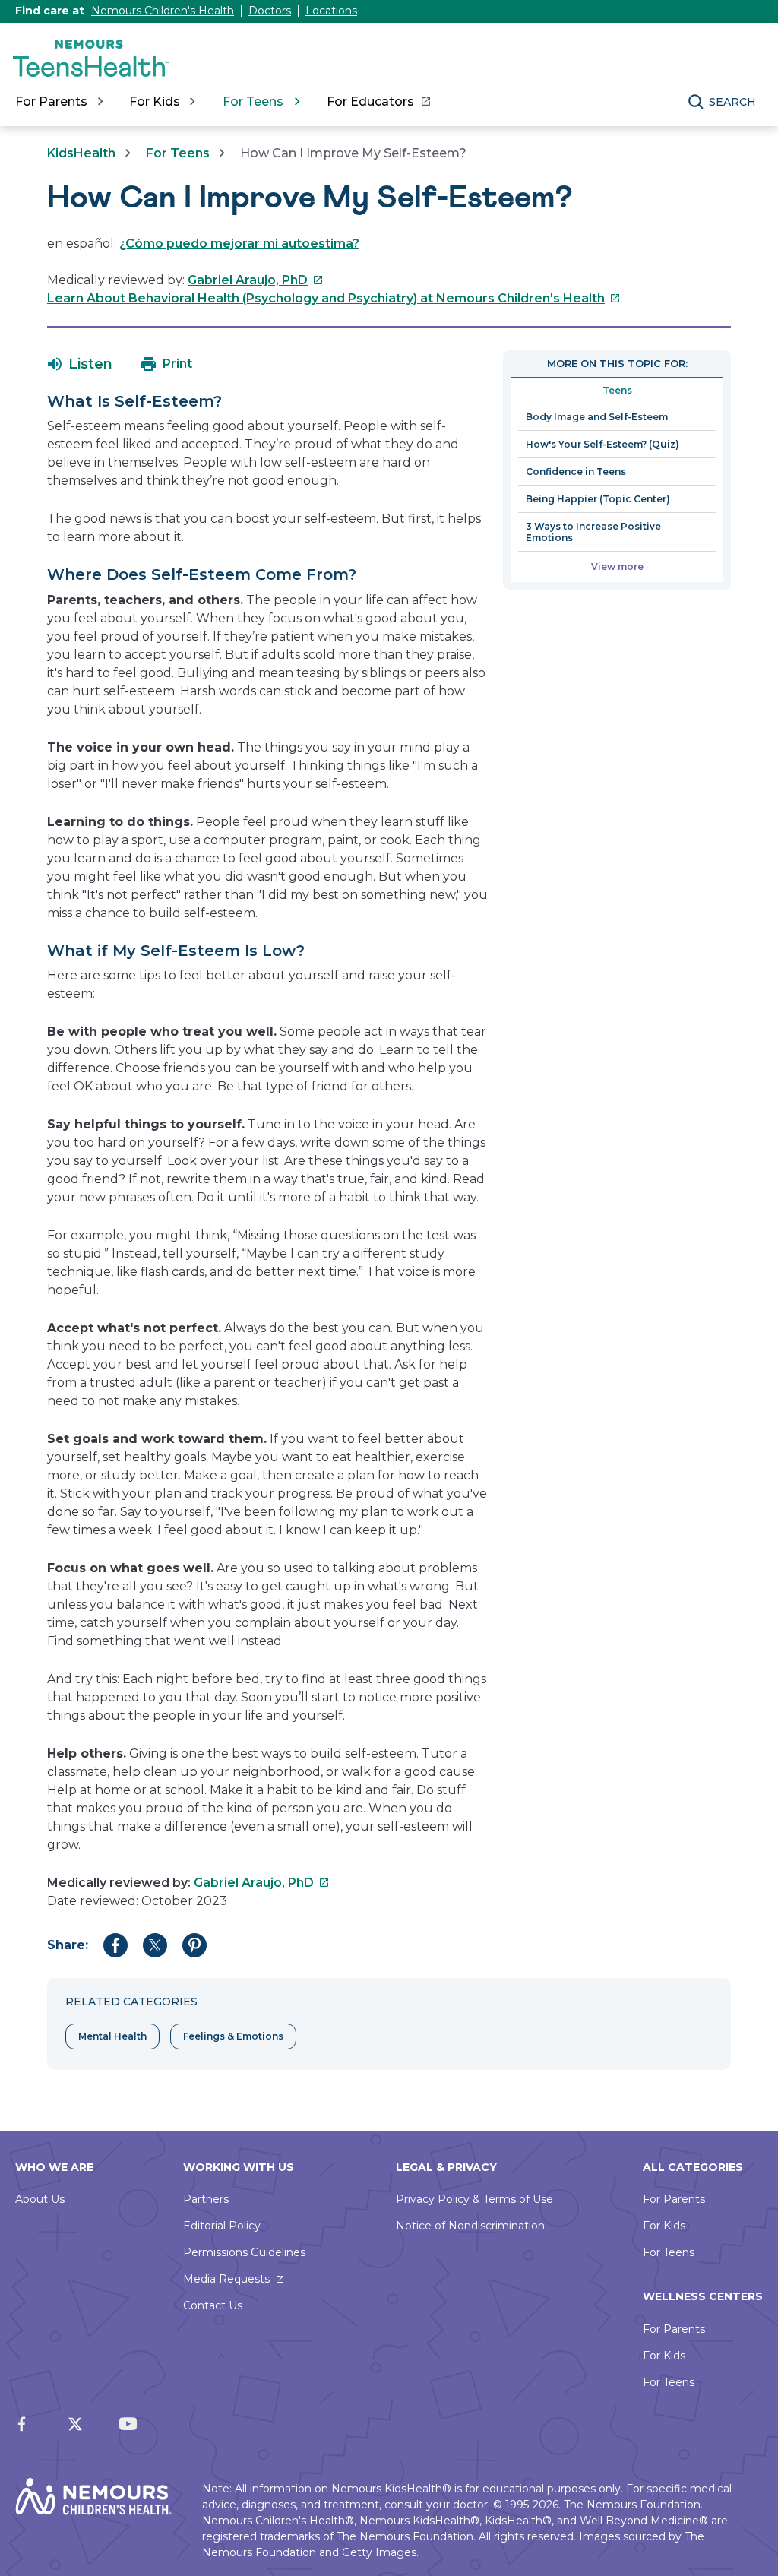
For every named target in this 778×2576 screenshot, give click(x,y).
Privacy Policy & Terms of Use (474, 2199)
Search (732, 102)
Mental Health (112, 2036)
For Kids (664, 2226)
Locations (331, 11)
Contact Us (213, 2305)
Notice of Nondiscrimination (470, 2226)
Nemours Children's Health (163, 11)
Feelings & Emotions (233, 2036)
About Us (40, 2199)
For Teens (178, 153)
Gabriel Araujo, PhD (256, 280)
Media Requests (226, 2279)
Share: (68, 1945)
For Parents (674, 2199)
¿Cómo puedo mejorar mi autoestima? (239, 244)
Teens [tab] (617, 390)
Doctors (270, 11)
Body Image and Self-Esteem (597, 417)
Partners (206, 2199)
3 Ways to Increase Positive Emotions (593, 532)
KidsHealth (81, 153)
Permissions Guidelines (244, 2252)
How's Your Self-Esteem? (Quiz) (602, 444)
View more (617, 566)
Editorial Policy (222, 2226)
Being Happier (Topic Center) (598, 499)
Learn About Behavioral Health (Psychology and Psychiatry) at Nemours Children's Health (334, 298)
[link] (378, 102)
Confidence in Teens (576, 472)
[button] (80, 364)
